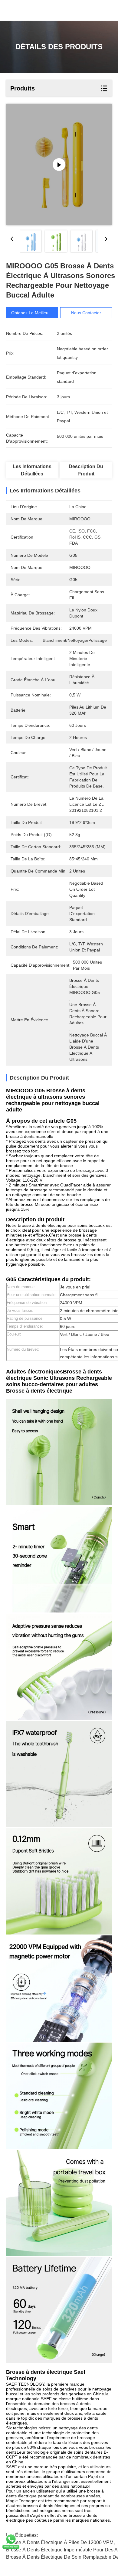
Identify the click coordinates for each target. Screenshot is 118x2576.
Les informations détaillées (32, 470)
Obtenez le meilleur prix (35, 313)
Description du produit (86, 470)
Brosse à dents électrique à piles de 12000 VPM (60, 2542)
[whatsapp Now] (11, 2548)
